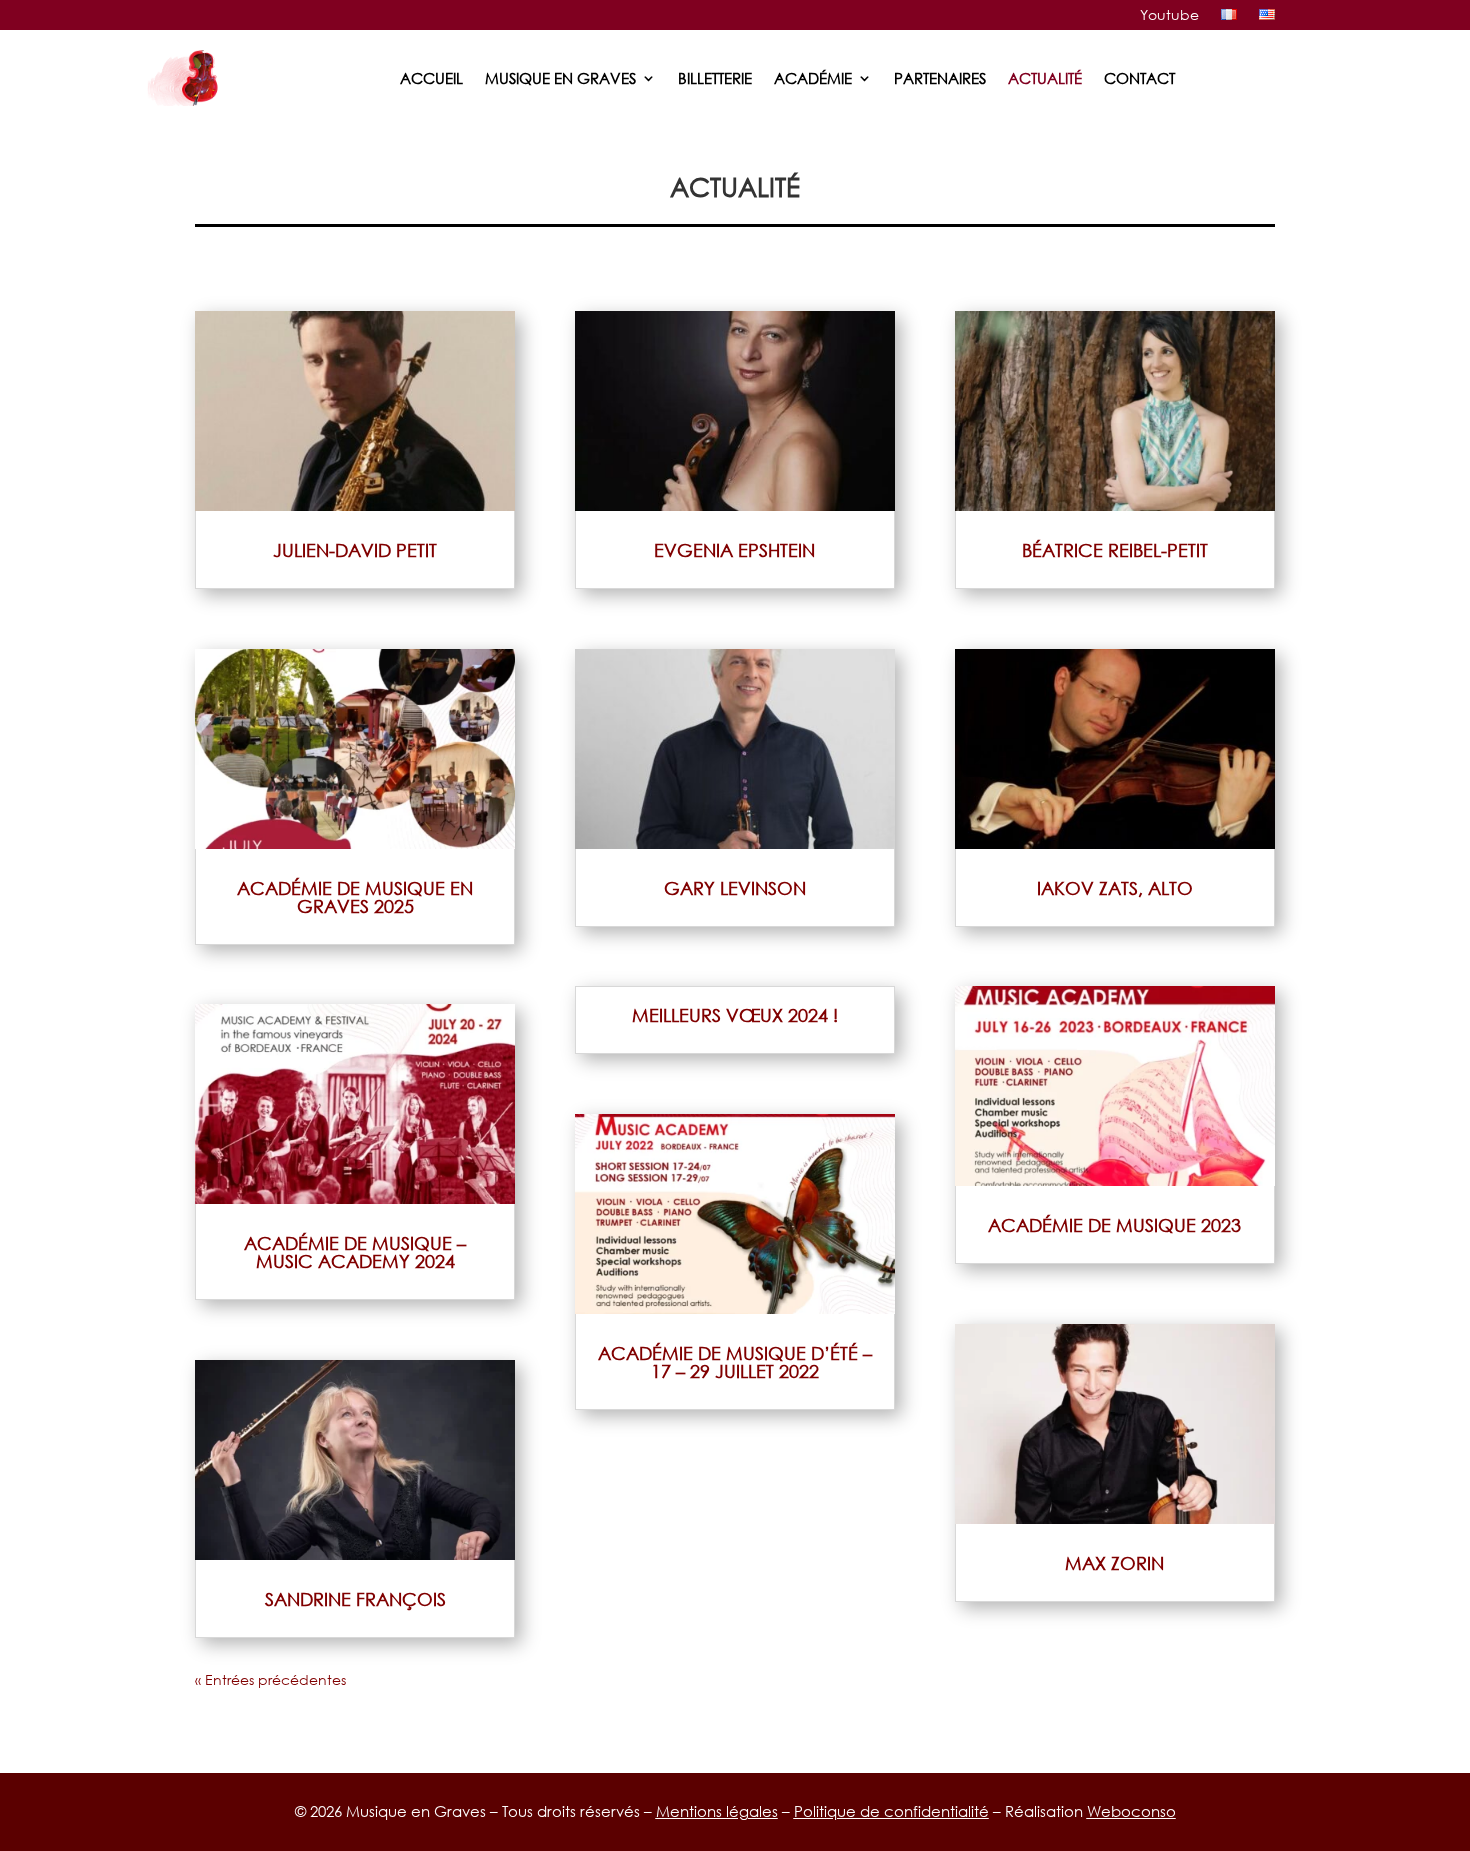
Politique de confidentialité (891, 1811)
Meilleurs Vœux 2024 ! (735, 1015)
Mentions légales (717, 1811)
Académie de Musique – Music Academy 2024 (355, 1252)
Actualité (1045, 78)
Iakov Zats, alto (1115, 888)
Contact (1139, 78)
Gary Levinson (735, 888)
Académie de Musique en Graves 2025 (355, 897)
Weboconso (1131, 1811)
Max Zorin (1114, 1563)
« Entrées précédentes (270, 1679)
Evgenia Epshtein (734, 550)
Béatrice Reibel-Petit (1115, 550)
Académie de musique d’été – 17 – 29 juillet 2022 (735, 1362)
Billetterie (715, 78)
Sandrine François (355, 1599)
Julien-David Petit (355, 550)
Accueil (431, 78)
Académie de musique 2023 (1114, 1225)
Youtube (1169, 15)
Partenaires (940, 78)
